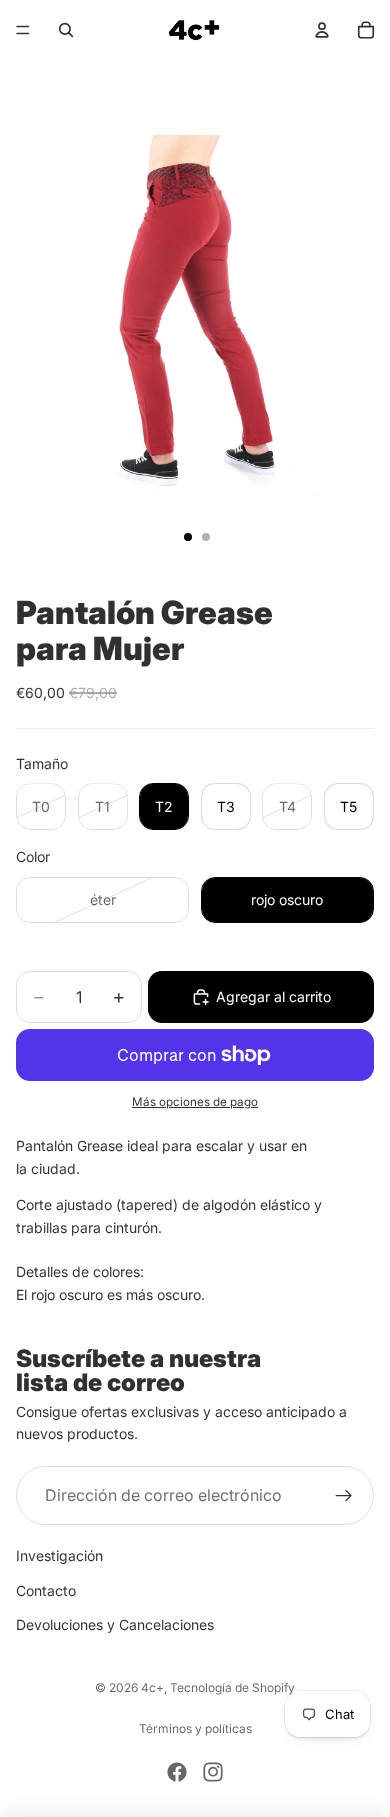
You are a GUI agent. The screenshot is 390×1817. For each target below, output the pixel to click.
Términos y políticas (195, 1728)
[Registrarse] (344, 1496)
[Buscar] (66, 30)
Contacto (46, 1590)
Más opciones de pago (195, 1102)
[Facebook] (177, 1772)
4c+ (152, 1687)
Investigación (59, 1555)
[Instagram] (213, 1772)
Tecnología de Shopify (232, 1687)
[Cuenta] (322, 30)
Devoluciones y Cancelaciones (115, 1624)
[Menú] (23, 30)
